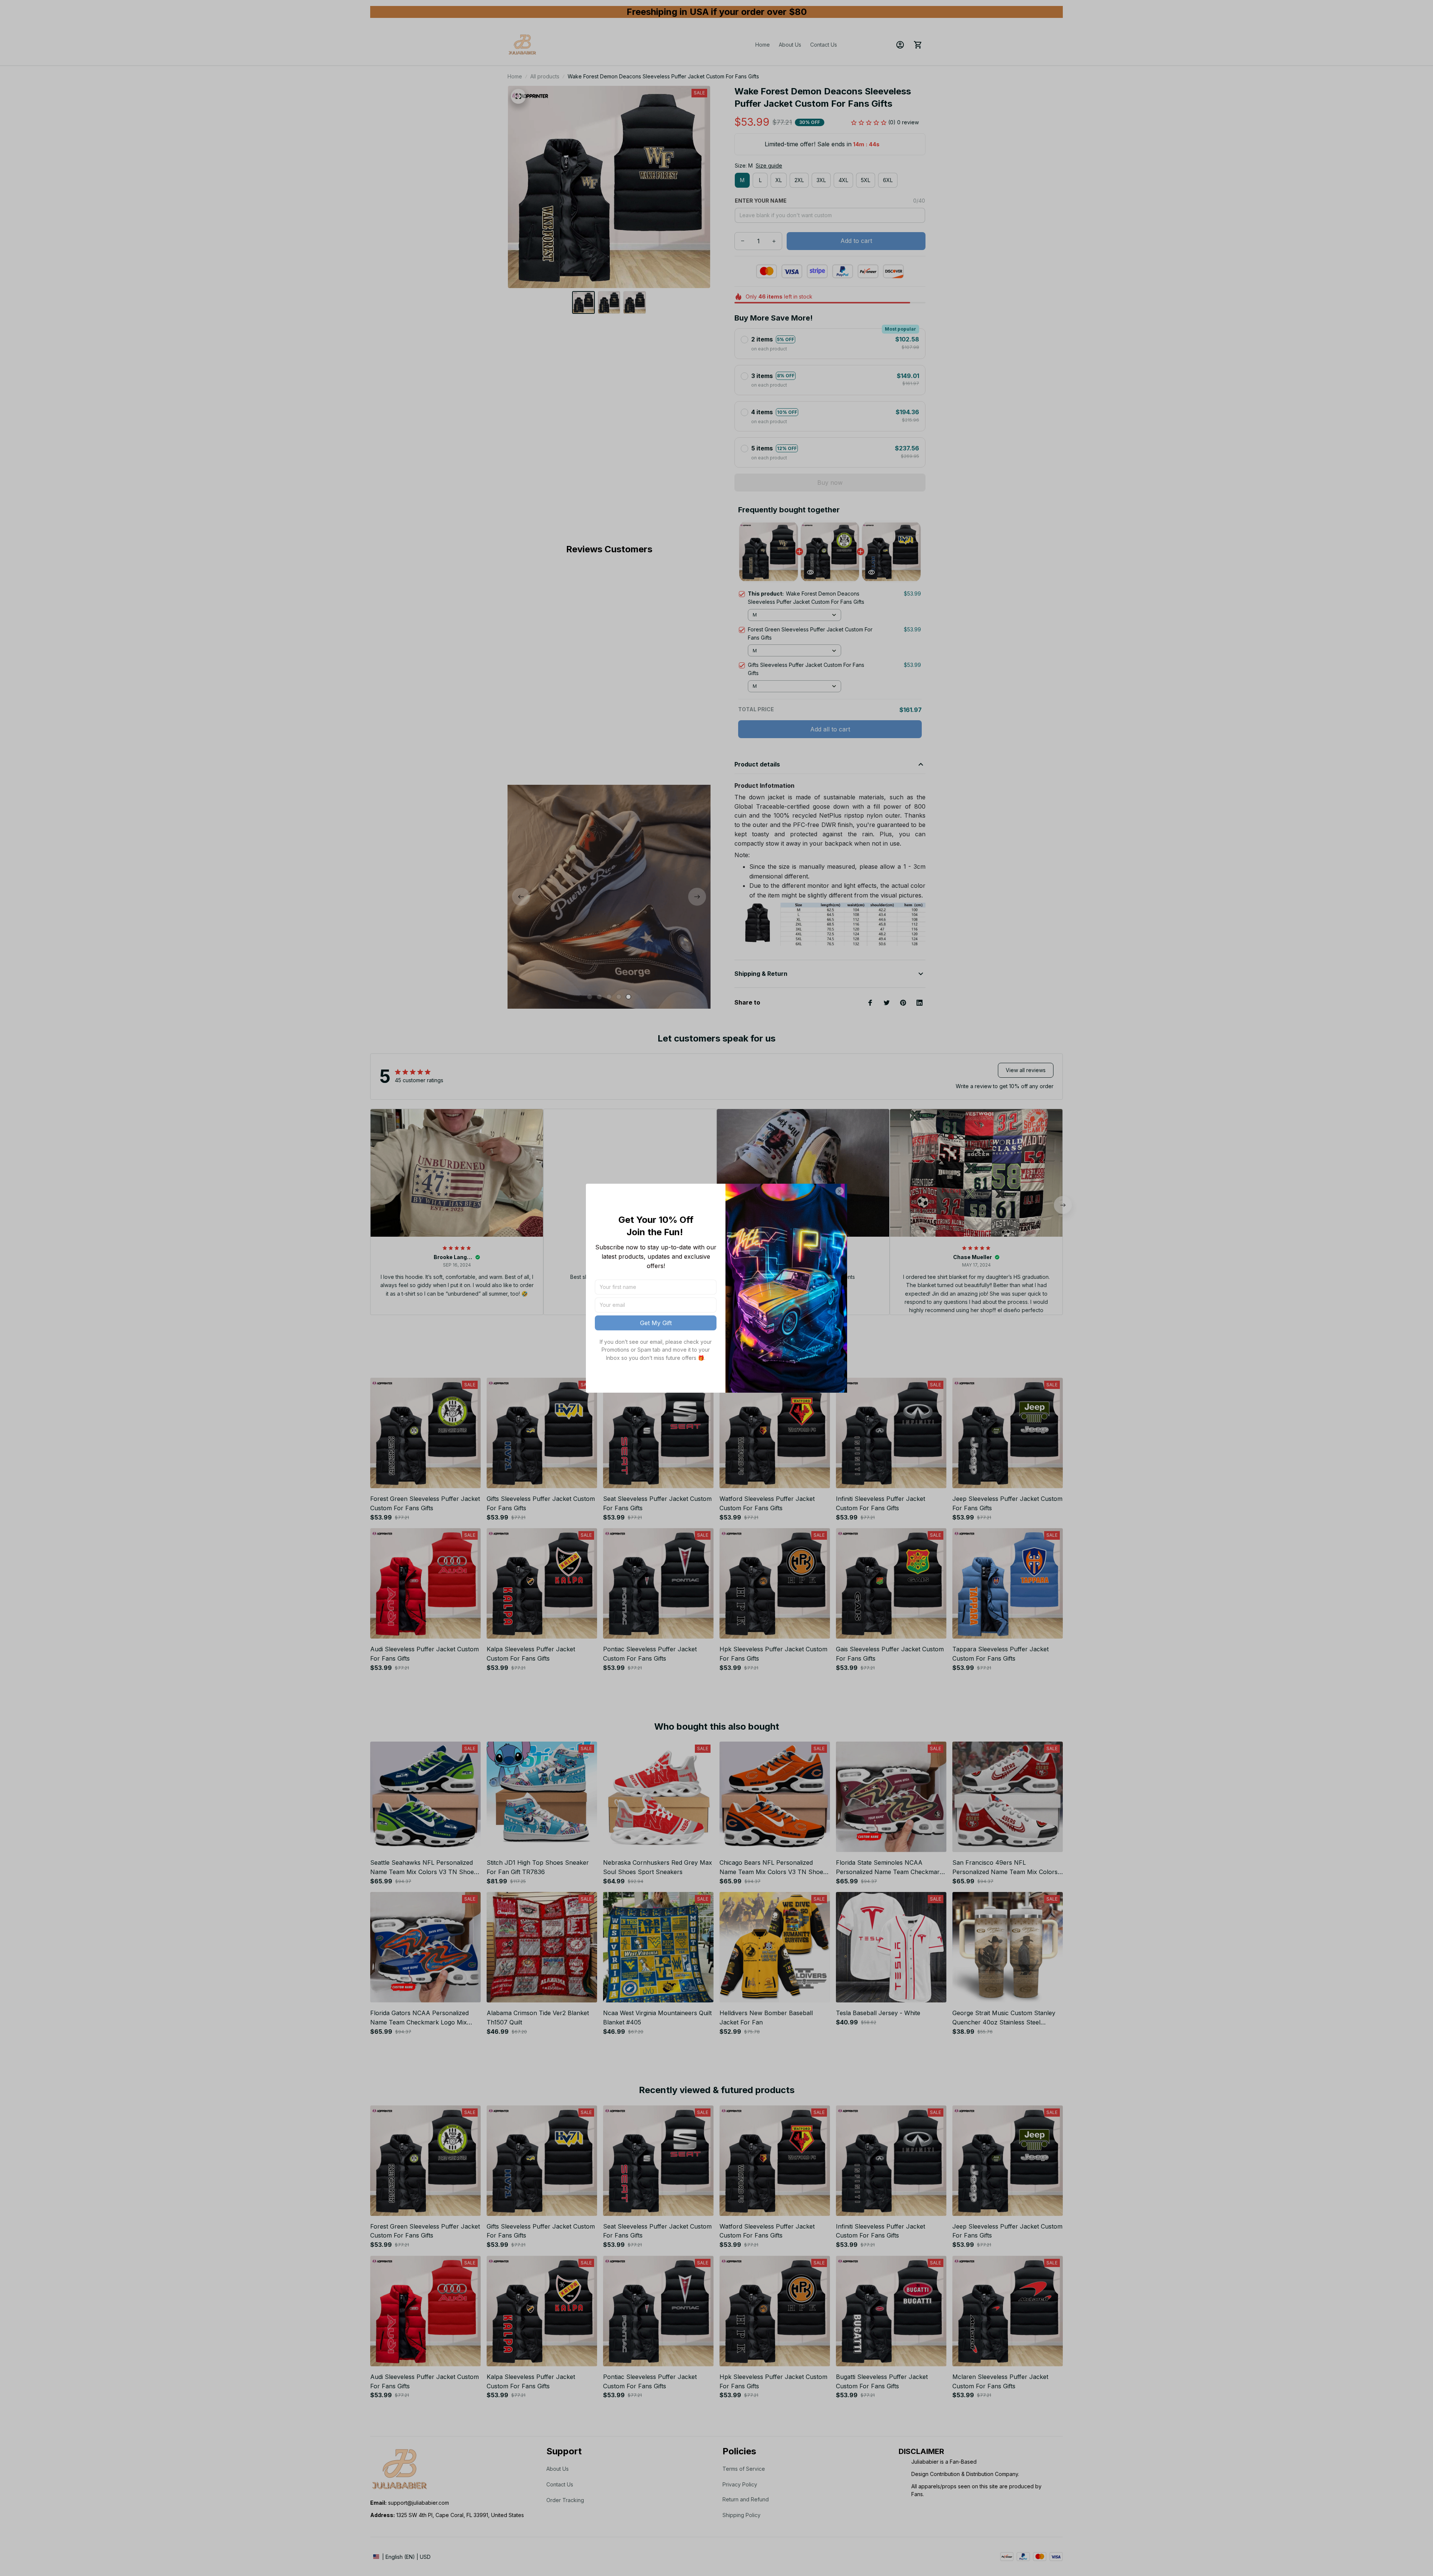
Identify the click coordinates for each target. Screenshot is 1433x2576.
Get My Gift (656, 1323)
